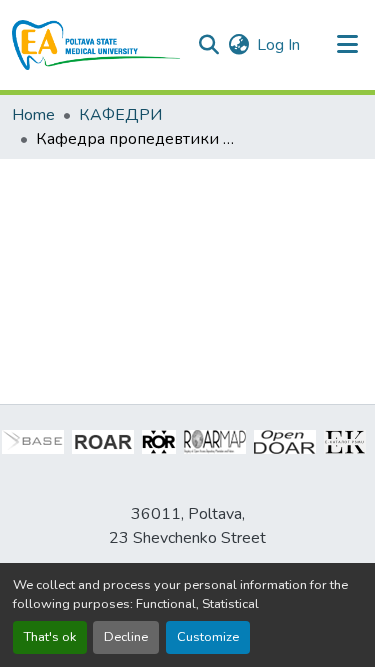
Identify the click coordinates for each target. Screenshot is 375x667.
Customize (208, 637)
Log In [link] (278, 45)
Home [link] (33, 115)
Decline (126, 637)
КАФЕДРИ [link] (120, 115)
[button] (96, 45)
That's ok (50, 637)
